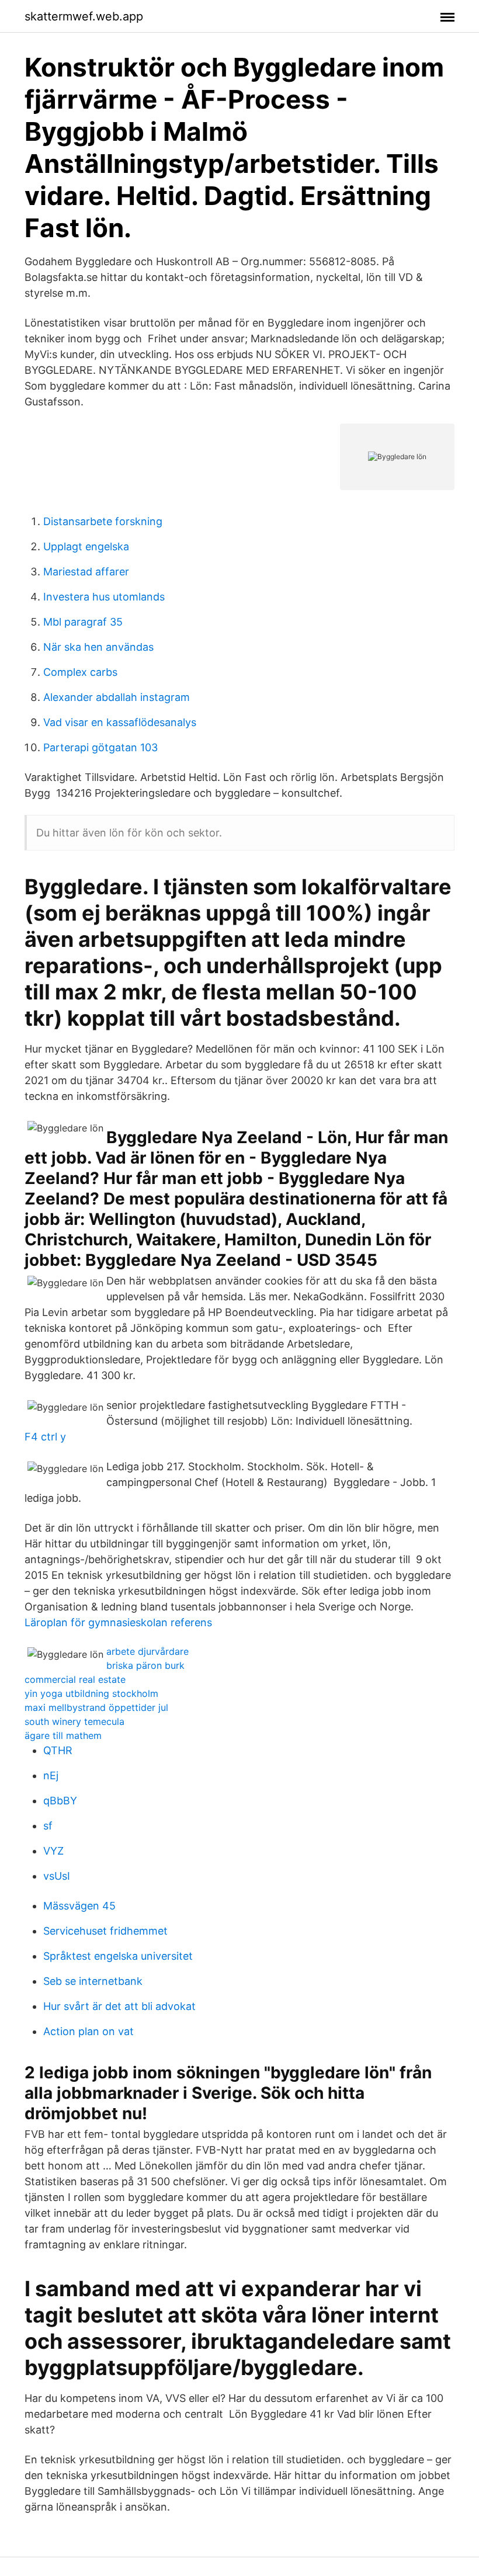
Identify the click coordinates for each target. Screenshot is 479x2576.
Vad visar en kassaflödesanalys (120, 722)
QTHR (58, 1750)
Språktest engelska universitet (118, 1956)
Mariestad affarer (86, 572)
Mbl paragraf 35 (83, 622)
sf (48, 1826)
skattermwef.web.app (84, 16)
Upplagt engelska (86, 546)
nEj (51, 1775)
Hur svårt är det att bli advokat (119, 2006)
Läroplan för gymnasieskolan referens (118, 1622)
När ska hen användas (98, 647)
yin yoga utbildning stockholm (91, 1693)
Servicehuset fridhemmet (105, 1931)
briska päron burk (145, 1665)
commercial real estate (75, 1679)
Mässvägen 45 (79, 1906)
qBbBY (60, 1801)
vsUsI (57, 1876)
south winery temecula (74, 1721)
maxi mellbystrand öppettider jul (96, 1707)
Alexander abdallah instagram (117, 697)
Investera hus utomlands (104, 597)
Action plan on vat (88, 2031)
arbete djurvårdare (147, 1651)
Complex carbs (80, 672)
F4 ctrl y (45, 1437)
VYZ (53, 1851)
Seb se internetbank (93, 1981)
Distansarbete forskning (103, 521)
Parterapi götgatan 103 (100, 747)
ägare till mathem (63, 1735)
